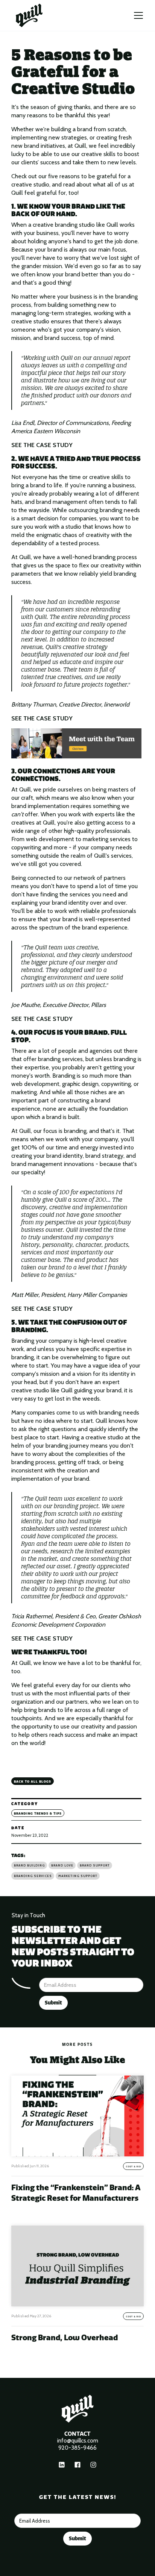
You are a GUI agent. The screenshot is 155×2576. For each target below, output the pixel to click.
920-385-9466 (77, 2448)
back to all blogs (33, 1782)
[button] (138, 15)
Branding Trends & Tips (38, 1813)
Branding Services (33, 1876)
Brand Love (62, 1865)
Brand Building (29, 1865)
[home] (29, 15)
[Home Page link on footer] (77, 2408)
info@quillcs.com (78, 2441)
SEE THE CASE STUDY (42, 445)
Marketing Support (78, 1876)
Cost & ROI (134, 2167)
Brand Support (95, 1865)
